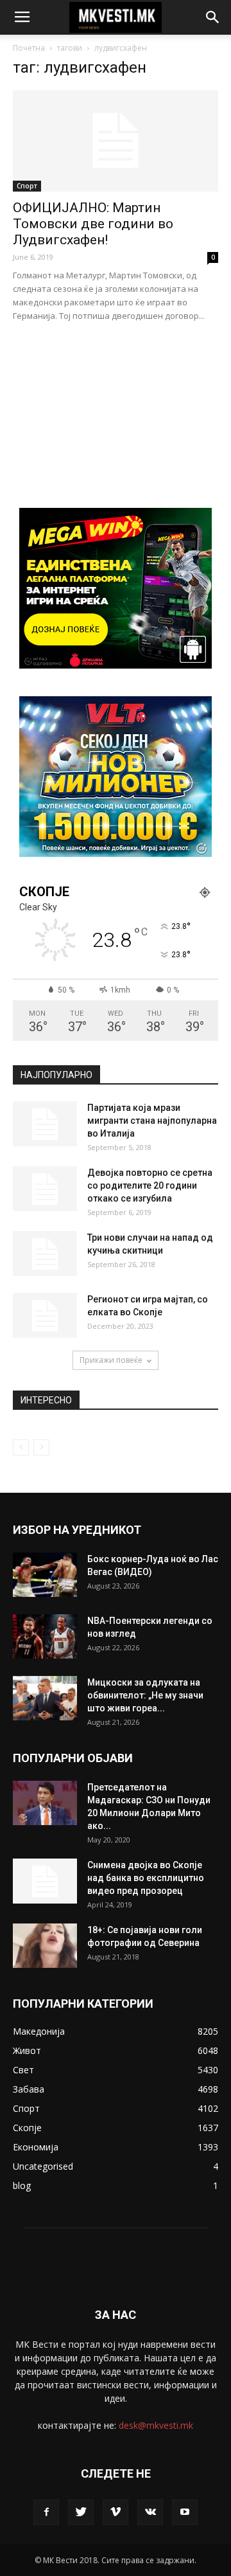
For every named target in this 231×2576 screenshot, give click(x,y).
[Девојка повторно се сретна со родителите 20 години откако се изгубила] (45, 1189)
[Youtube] (185, 2512)
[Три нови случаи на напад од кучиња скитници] (45, 1254)
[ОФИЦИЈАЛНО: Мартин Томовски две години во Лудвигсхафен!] (116, 141)
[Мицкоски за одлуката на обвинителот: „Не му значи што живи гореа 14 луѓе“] (45, 1698)
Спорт (27, 186)
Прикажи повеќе (111, 1360)
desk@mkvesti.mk (156, 2425)
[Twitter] (81, 2512)
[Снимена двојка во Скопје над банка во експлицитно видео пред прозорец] (45, 1881)
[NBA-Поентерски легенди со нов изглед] (45, 1636)
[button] (213, 17)
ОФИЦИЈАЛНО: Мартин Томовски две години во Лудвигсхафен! (93, 224)
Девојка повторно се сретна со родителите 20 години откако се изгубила (150, 1185)
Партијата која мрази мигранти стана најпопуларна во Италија (152, 1121)
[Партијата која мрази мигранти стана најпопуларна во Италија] (45, 1124)
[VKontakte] (150, 2512)
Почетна (29, 48)
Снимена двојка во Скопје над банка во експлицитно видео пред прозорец (146, 1878)
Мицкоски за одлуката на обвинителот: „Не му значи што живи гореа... (145, 1695)
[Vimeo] (116, 2512)
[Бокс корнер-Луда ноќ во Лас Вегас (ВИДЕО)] (45, 1575)
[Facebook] (46, 2512)
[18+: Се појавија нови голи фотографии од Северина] (45, 1946)
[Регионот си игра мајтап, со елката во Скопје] (45, 1315)
